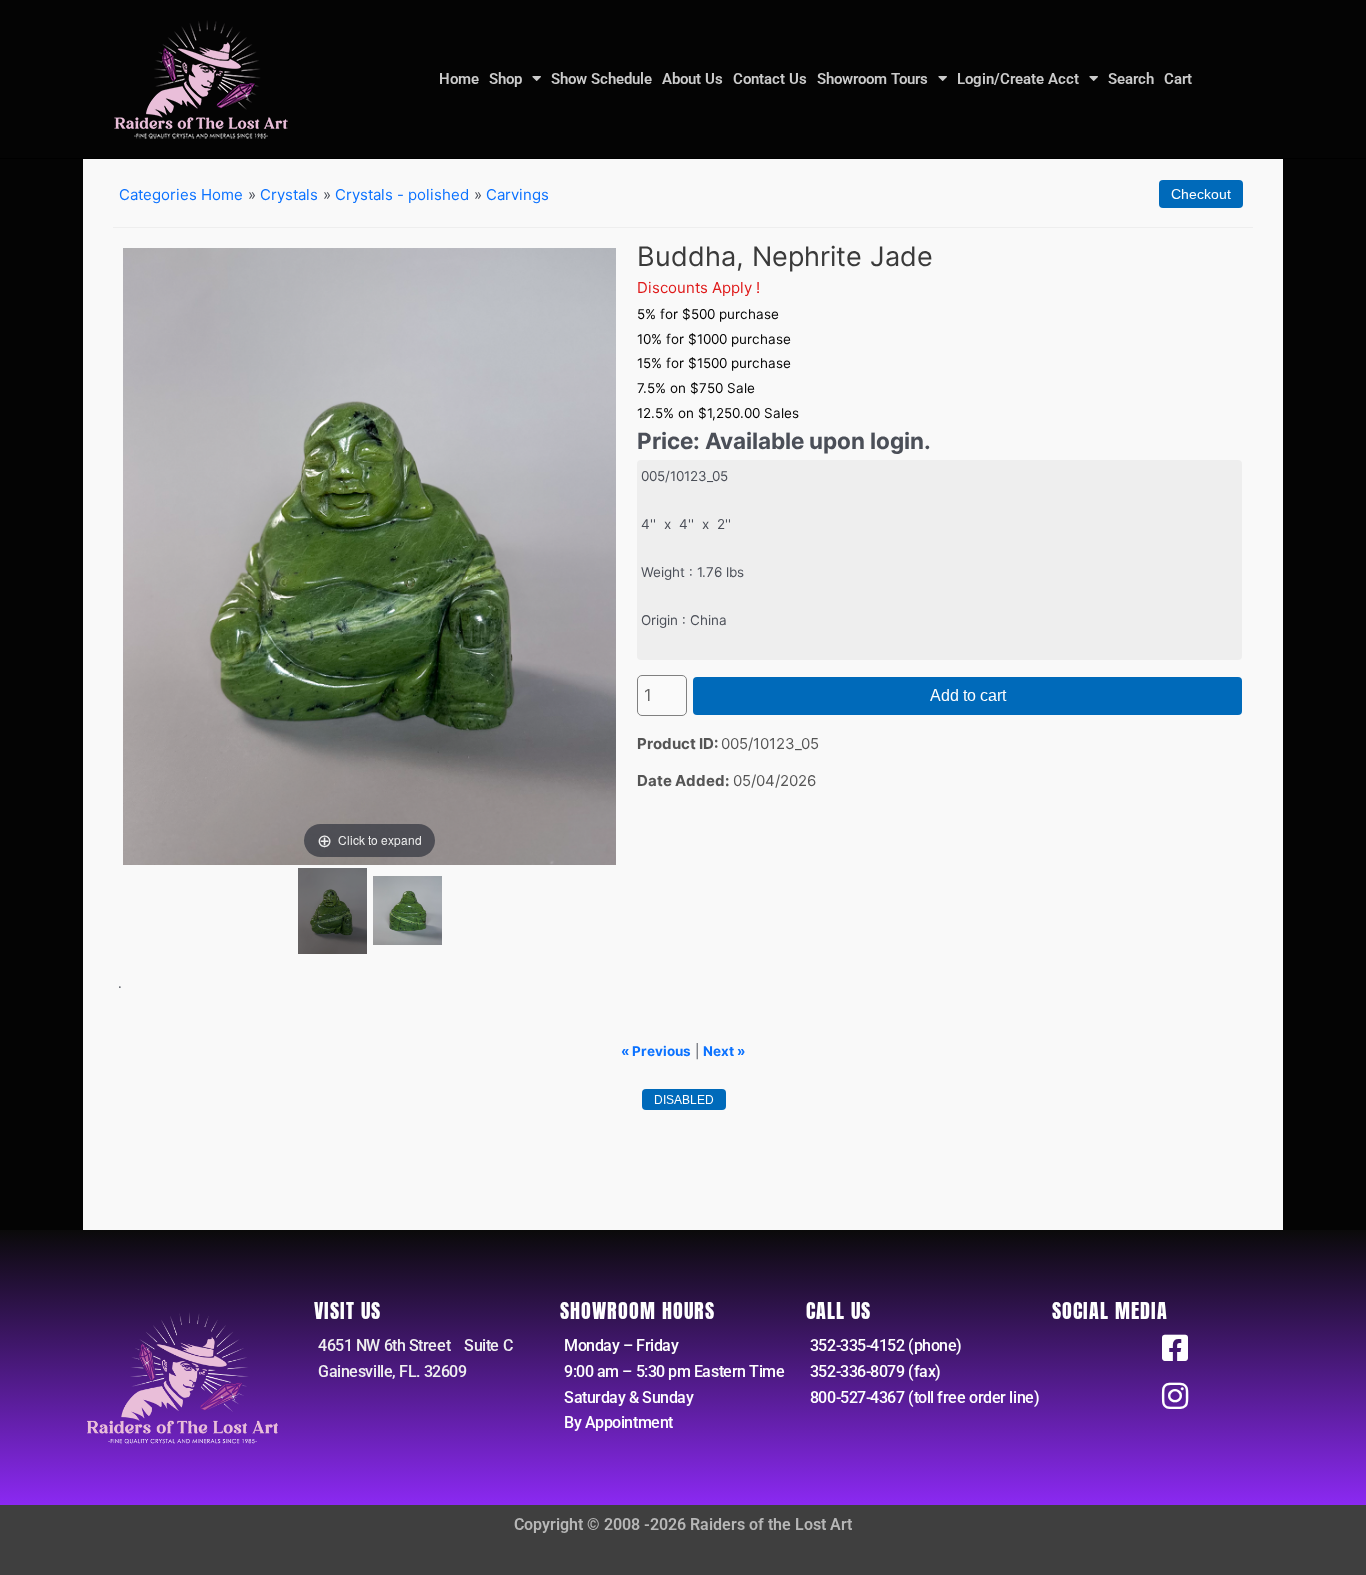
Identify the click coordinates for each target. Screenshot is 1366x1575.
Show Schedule (601, 79)
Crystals (289, 194)
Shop (505, 79)
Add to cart (968, 695)
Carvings (517, 194)
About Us (692, 79)
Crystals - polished (402, 194)
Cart (1178, 79)
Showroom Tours (872, 79)
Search (1131, 79)
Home (459, 79)
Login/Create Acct (1018, 79)
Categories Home (181, 194)
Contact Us (770, 79)
